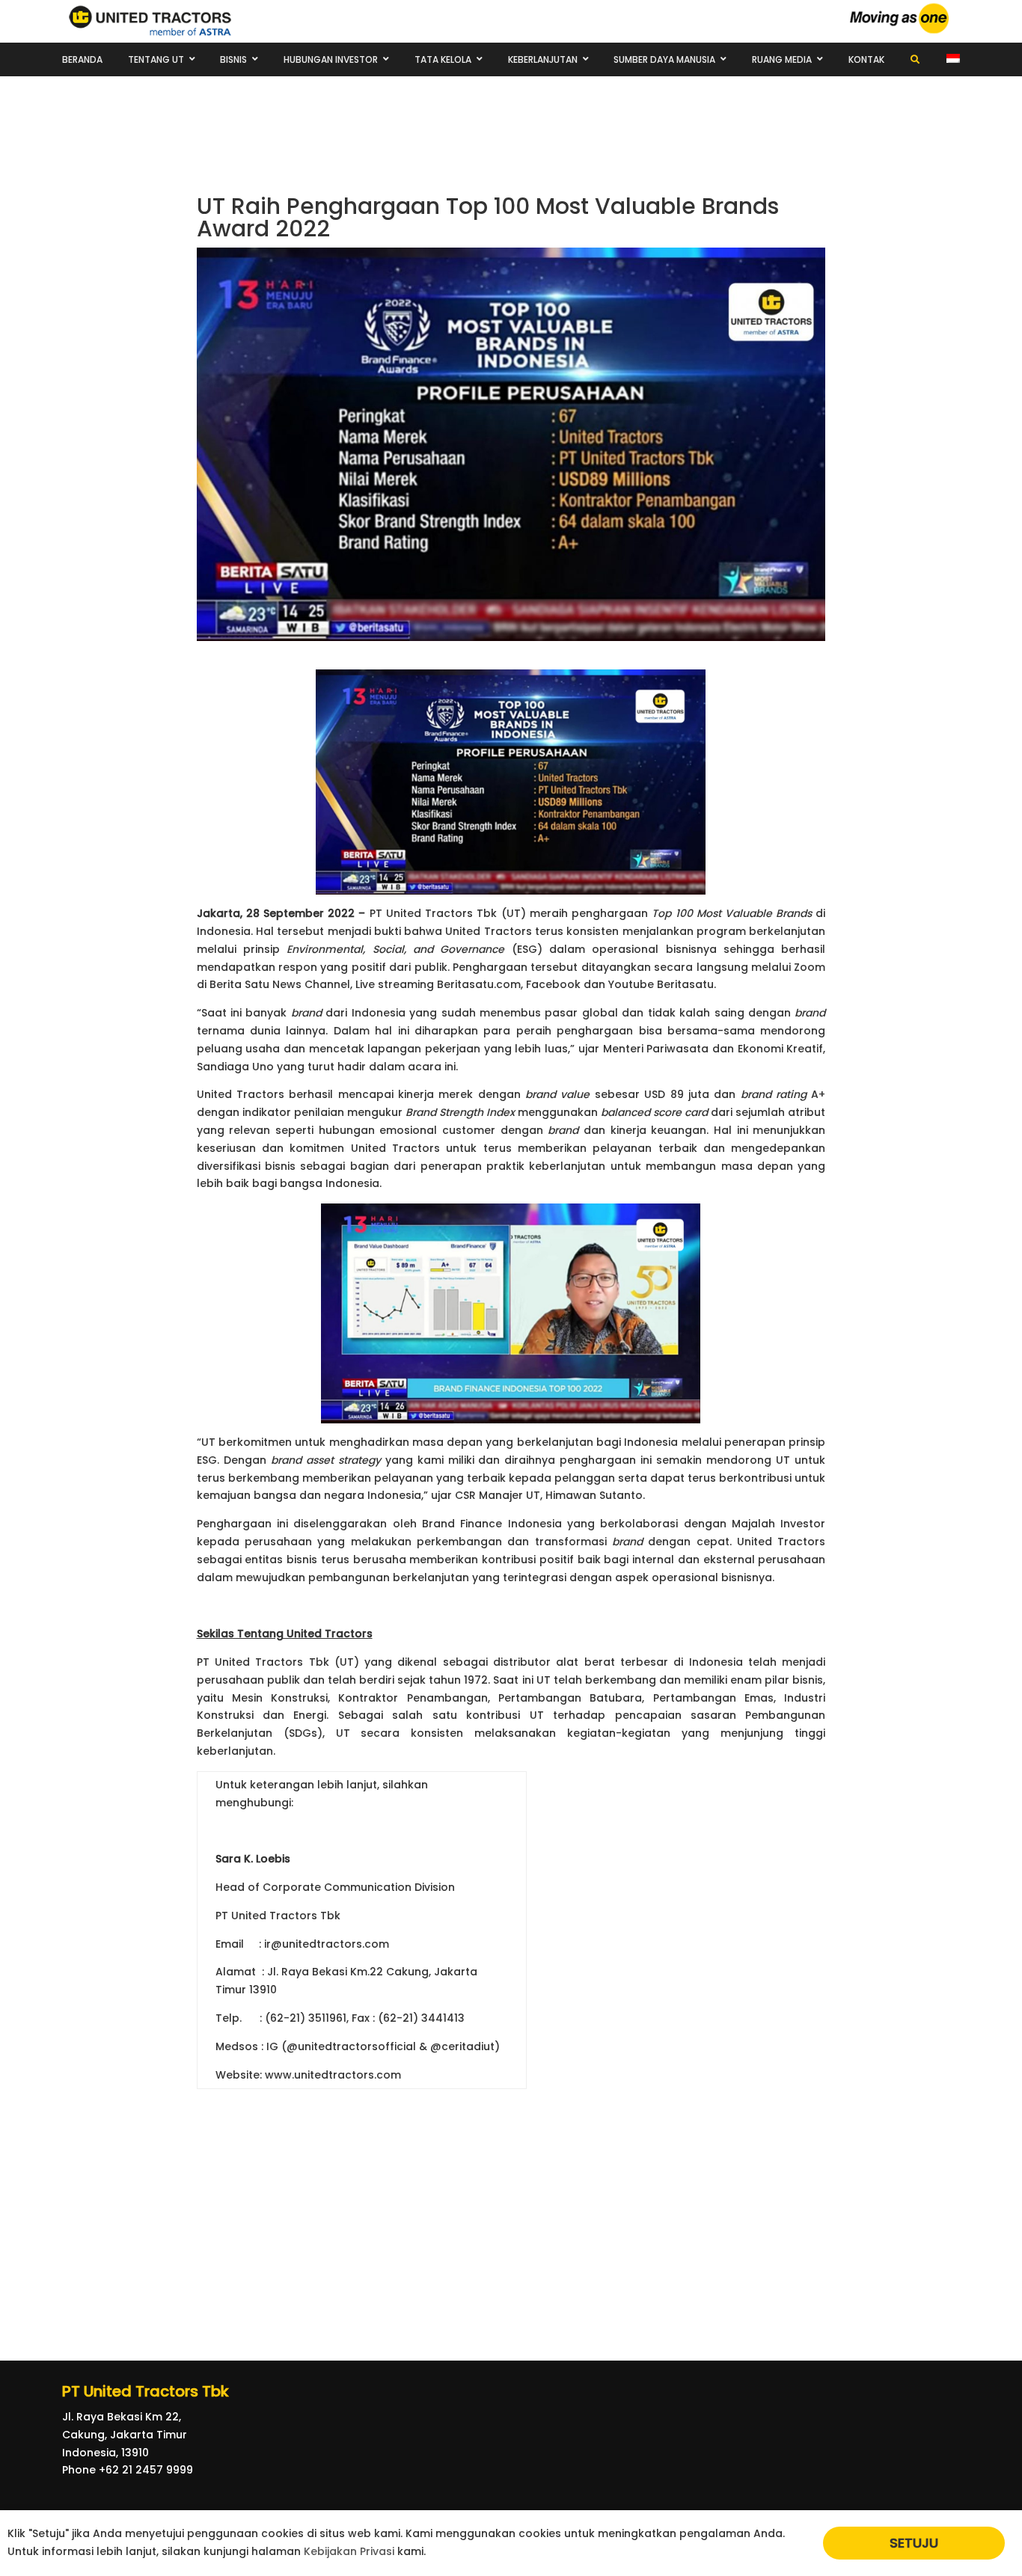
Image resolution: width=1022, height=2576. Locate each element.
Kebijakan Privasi (349, 2551)
